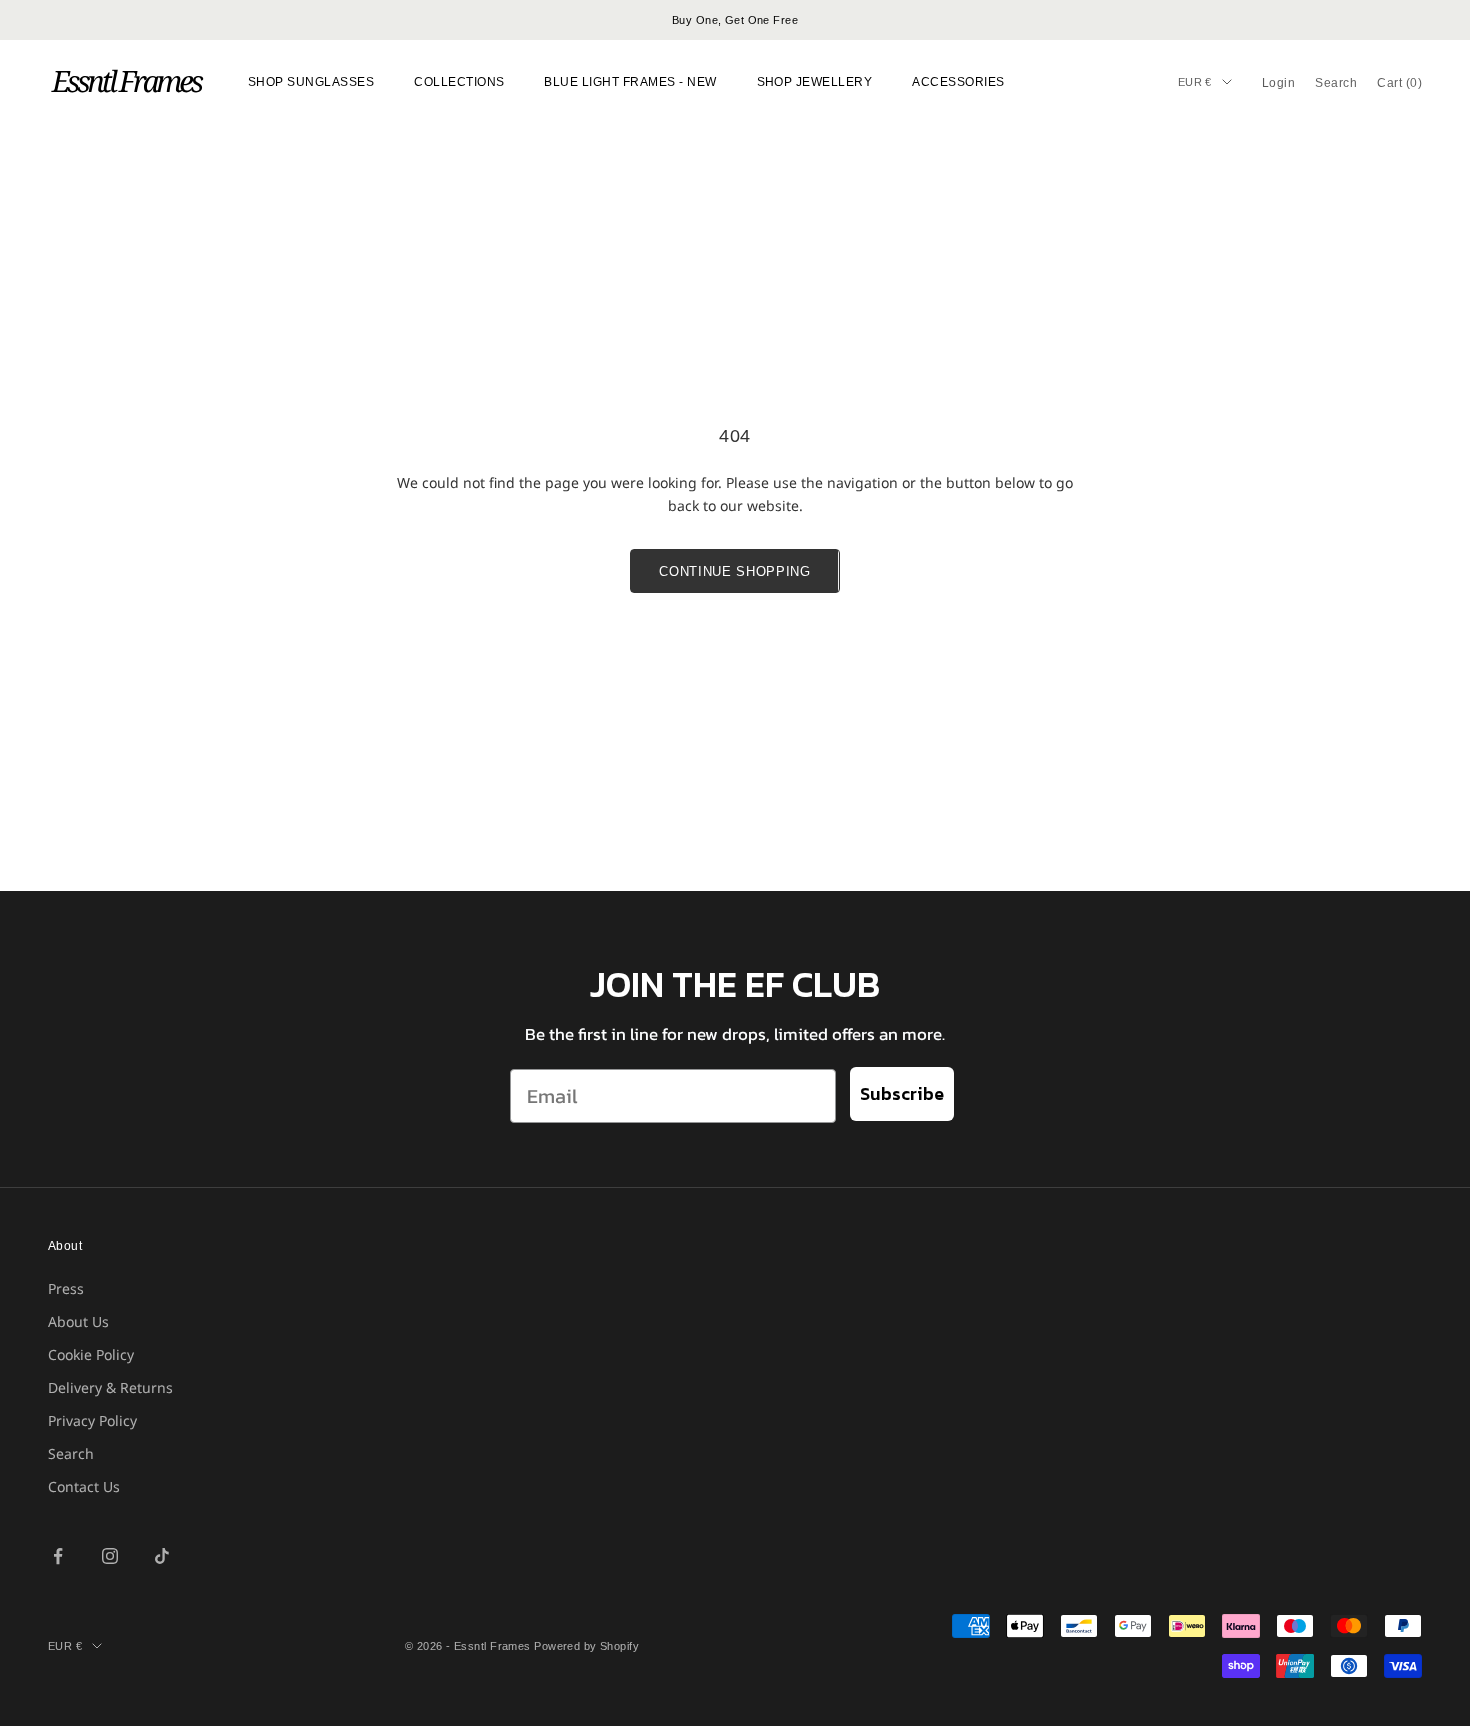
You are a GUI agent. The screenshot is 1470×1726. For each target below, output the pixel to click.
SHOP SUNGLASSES (311, 82)
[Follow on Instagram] (110, 1556)
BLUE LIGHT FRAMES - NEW (630, 82)
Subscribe (902, 1093)
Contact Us (84, 1486)
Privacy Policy (92, 1420)
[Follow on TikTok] (162, 1556)
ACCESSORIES (958, 82)
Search (71, 1453)
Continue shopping (734, 571)
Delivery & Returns (110, 1387)
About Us (78, 1321)
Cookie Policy (91, 1354)
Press (66, 1288)
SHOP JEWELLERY (815, 82)
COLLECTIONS (459, 82)
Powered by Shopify (586, 1646)
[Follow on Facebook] (58, 1556)
